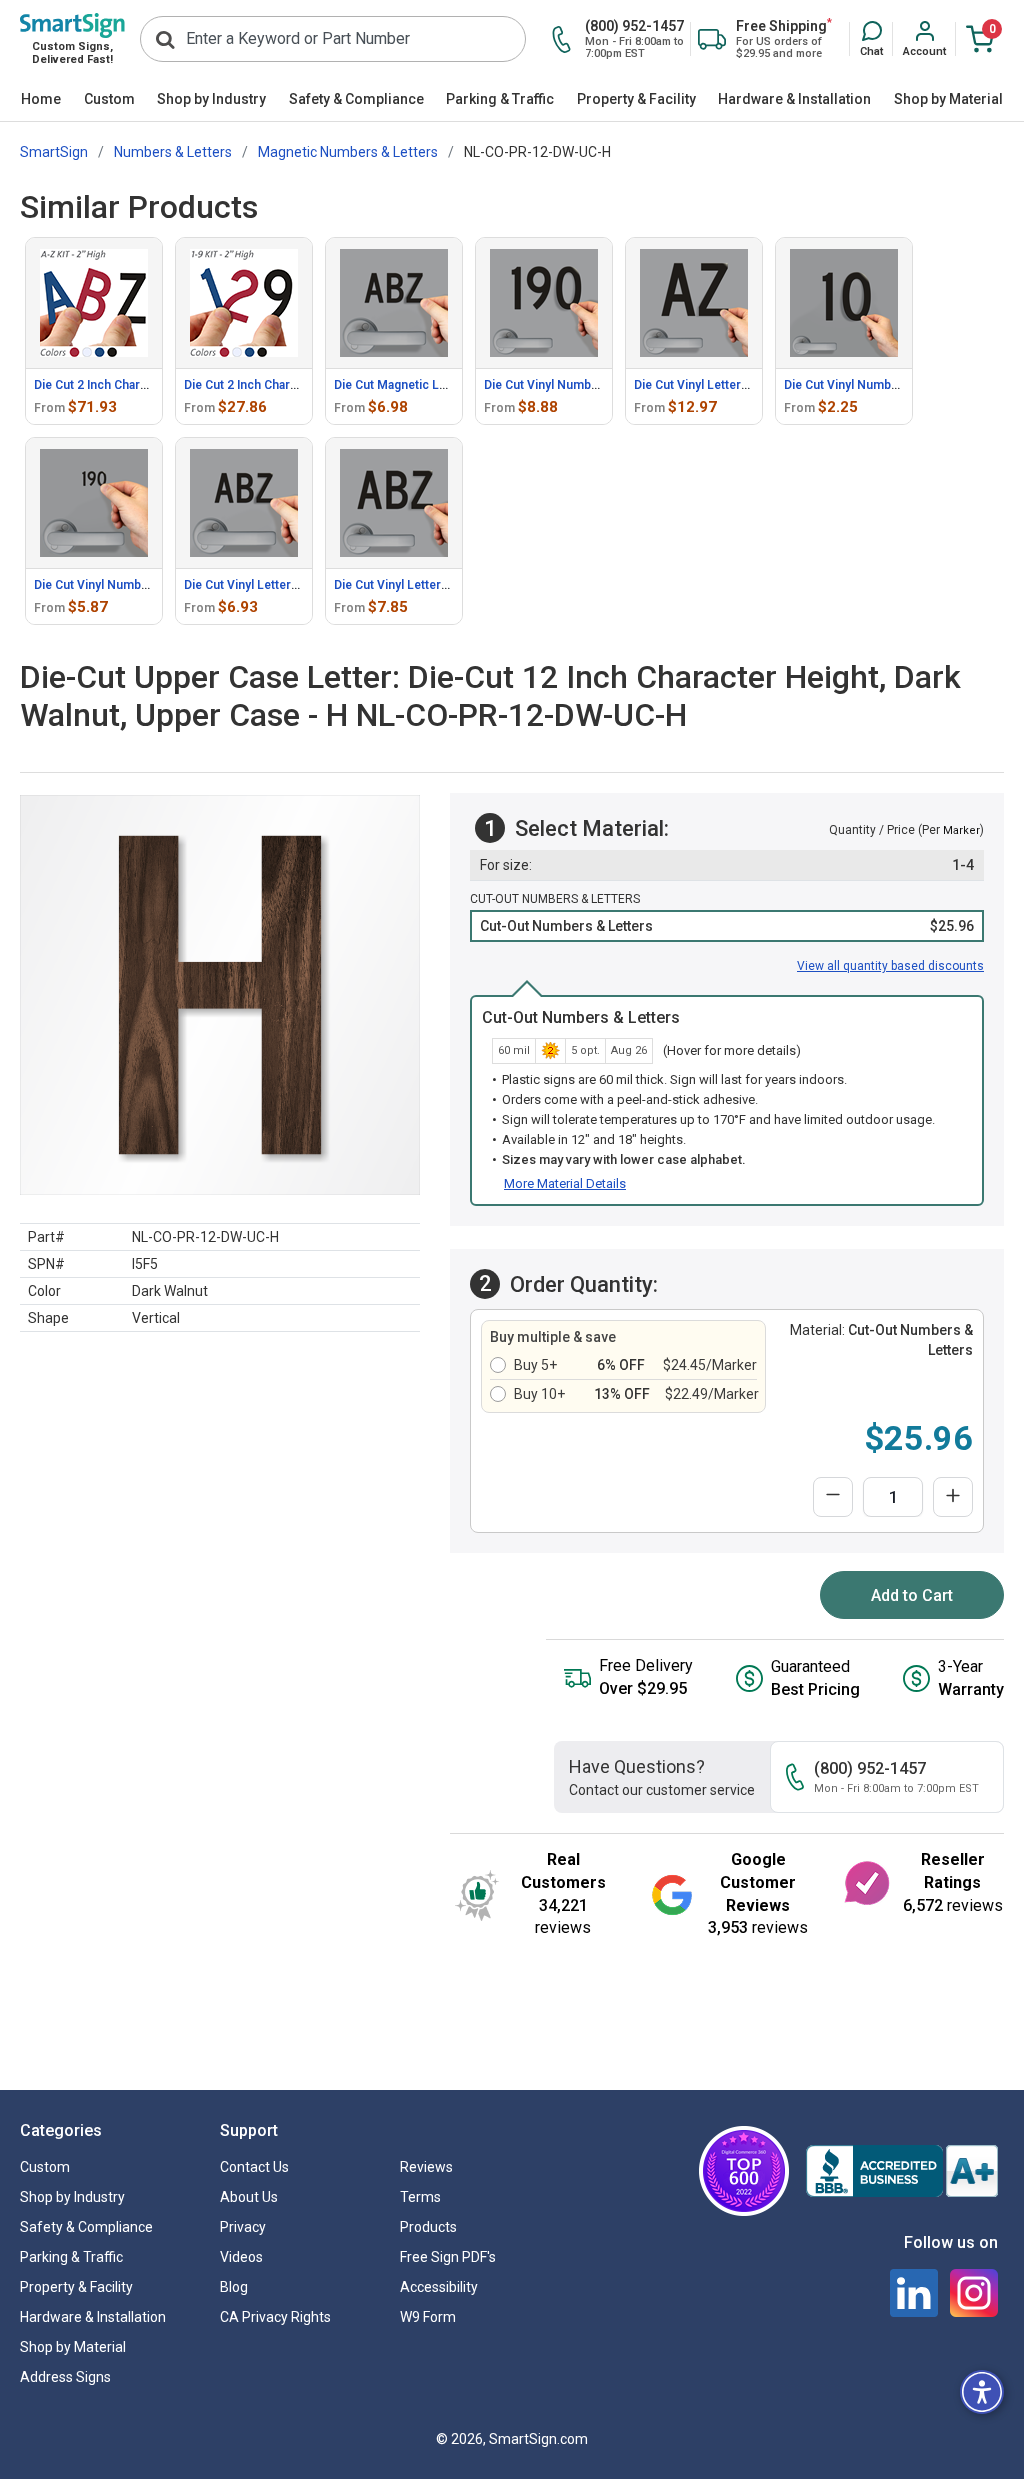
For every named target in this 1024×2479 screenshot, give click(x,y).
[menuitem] (41, 100)
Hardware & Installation (794, 99)
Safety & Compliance (356, 99)
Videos (241, 2257)
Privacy (243, 2227)
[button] (871, 40)
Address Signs (65, 2377)
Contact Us (254, 2167)
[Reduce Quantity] (833, 1497)
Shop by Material (948, 99)
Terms (420, 2197)
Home (41, 99)
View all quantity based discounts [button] (890, 966)
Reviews (426, 2167)
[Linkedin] (914, 2293)
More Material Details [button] (565, 1183)
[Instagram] (974, 2293)
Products (428, 2227)
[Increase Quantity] (953, 1497)
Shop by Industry (211, 99)
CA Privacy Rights (275, 2317)
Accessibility (439, 2287)
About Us (249, 2197)
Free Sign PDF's (448, 2257)
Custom (109, 99)
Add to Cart (912, 1595)
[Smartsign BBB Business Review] (902, 2171)
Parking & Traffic (500, 99)
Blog (234, 2287)
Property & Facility (636, 99)
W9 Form (428, 2317)
